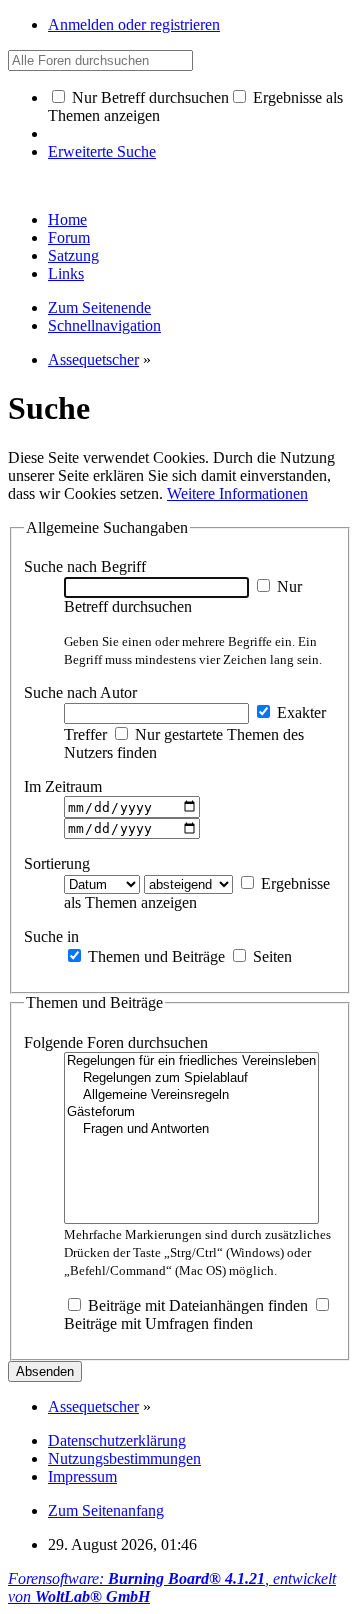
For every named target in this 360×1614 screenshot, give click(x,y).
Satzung (73, 255)
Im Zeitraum (63, 786)
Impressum (82, 1476)
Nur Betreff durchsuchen (148, 97)
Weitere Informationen (237, 493)
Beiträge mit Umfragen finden (158, 1323)
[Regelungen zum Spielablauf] (191, 1078)
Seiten (270, 956)
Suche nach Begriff (85, 566)
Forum (69, 237)
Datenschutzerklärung (117, 1440)
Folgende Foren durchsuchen (116, 1042)
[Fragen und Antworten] (191, 1129)
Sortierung (57, 863)
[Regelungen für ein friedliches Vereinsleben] (191, 1061)
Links (66, 273)
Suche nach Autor (80, 692)
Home (67, 219)
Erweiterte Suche (102, 151)
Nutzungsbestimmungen (124, 1458)
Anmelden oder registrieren (134, 24)
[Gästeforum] (191, 1112)
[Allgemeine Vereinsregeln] (191, 1095)
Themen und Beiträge (154, 956)
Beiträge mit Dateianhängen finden (196, 1305)
